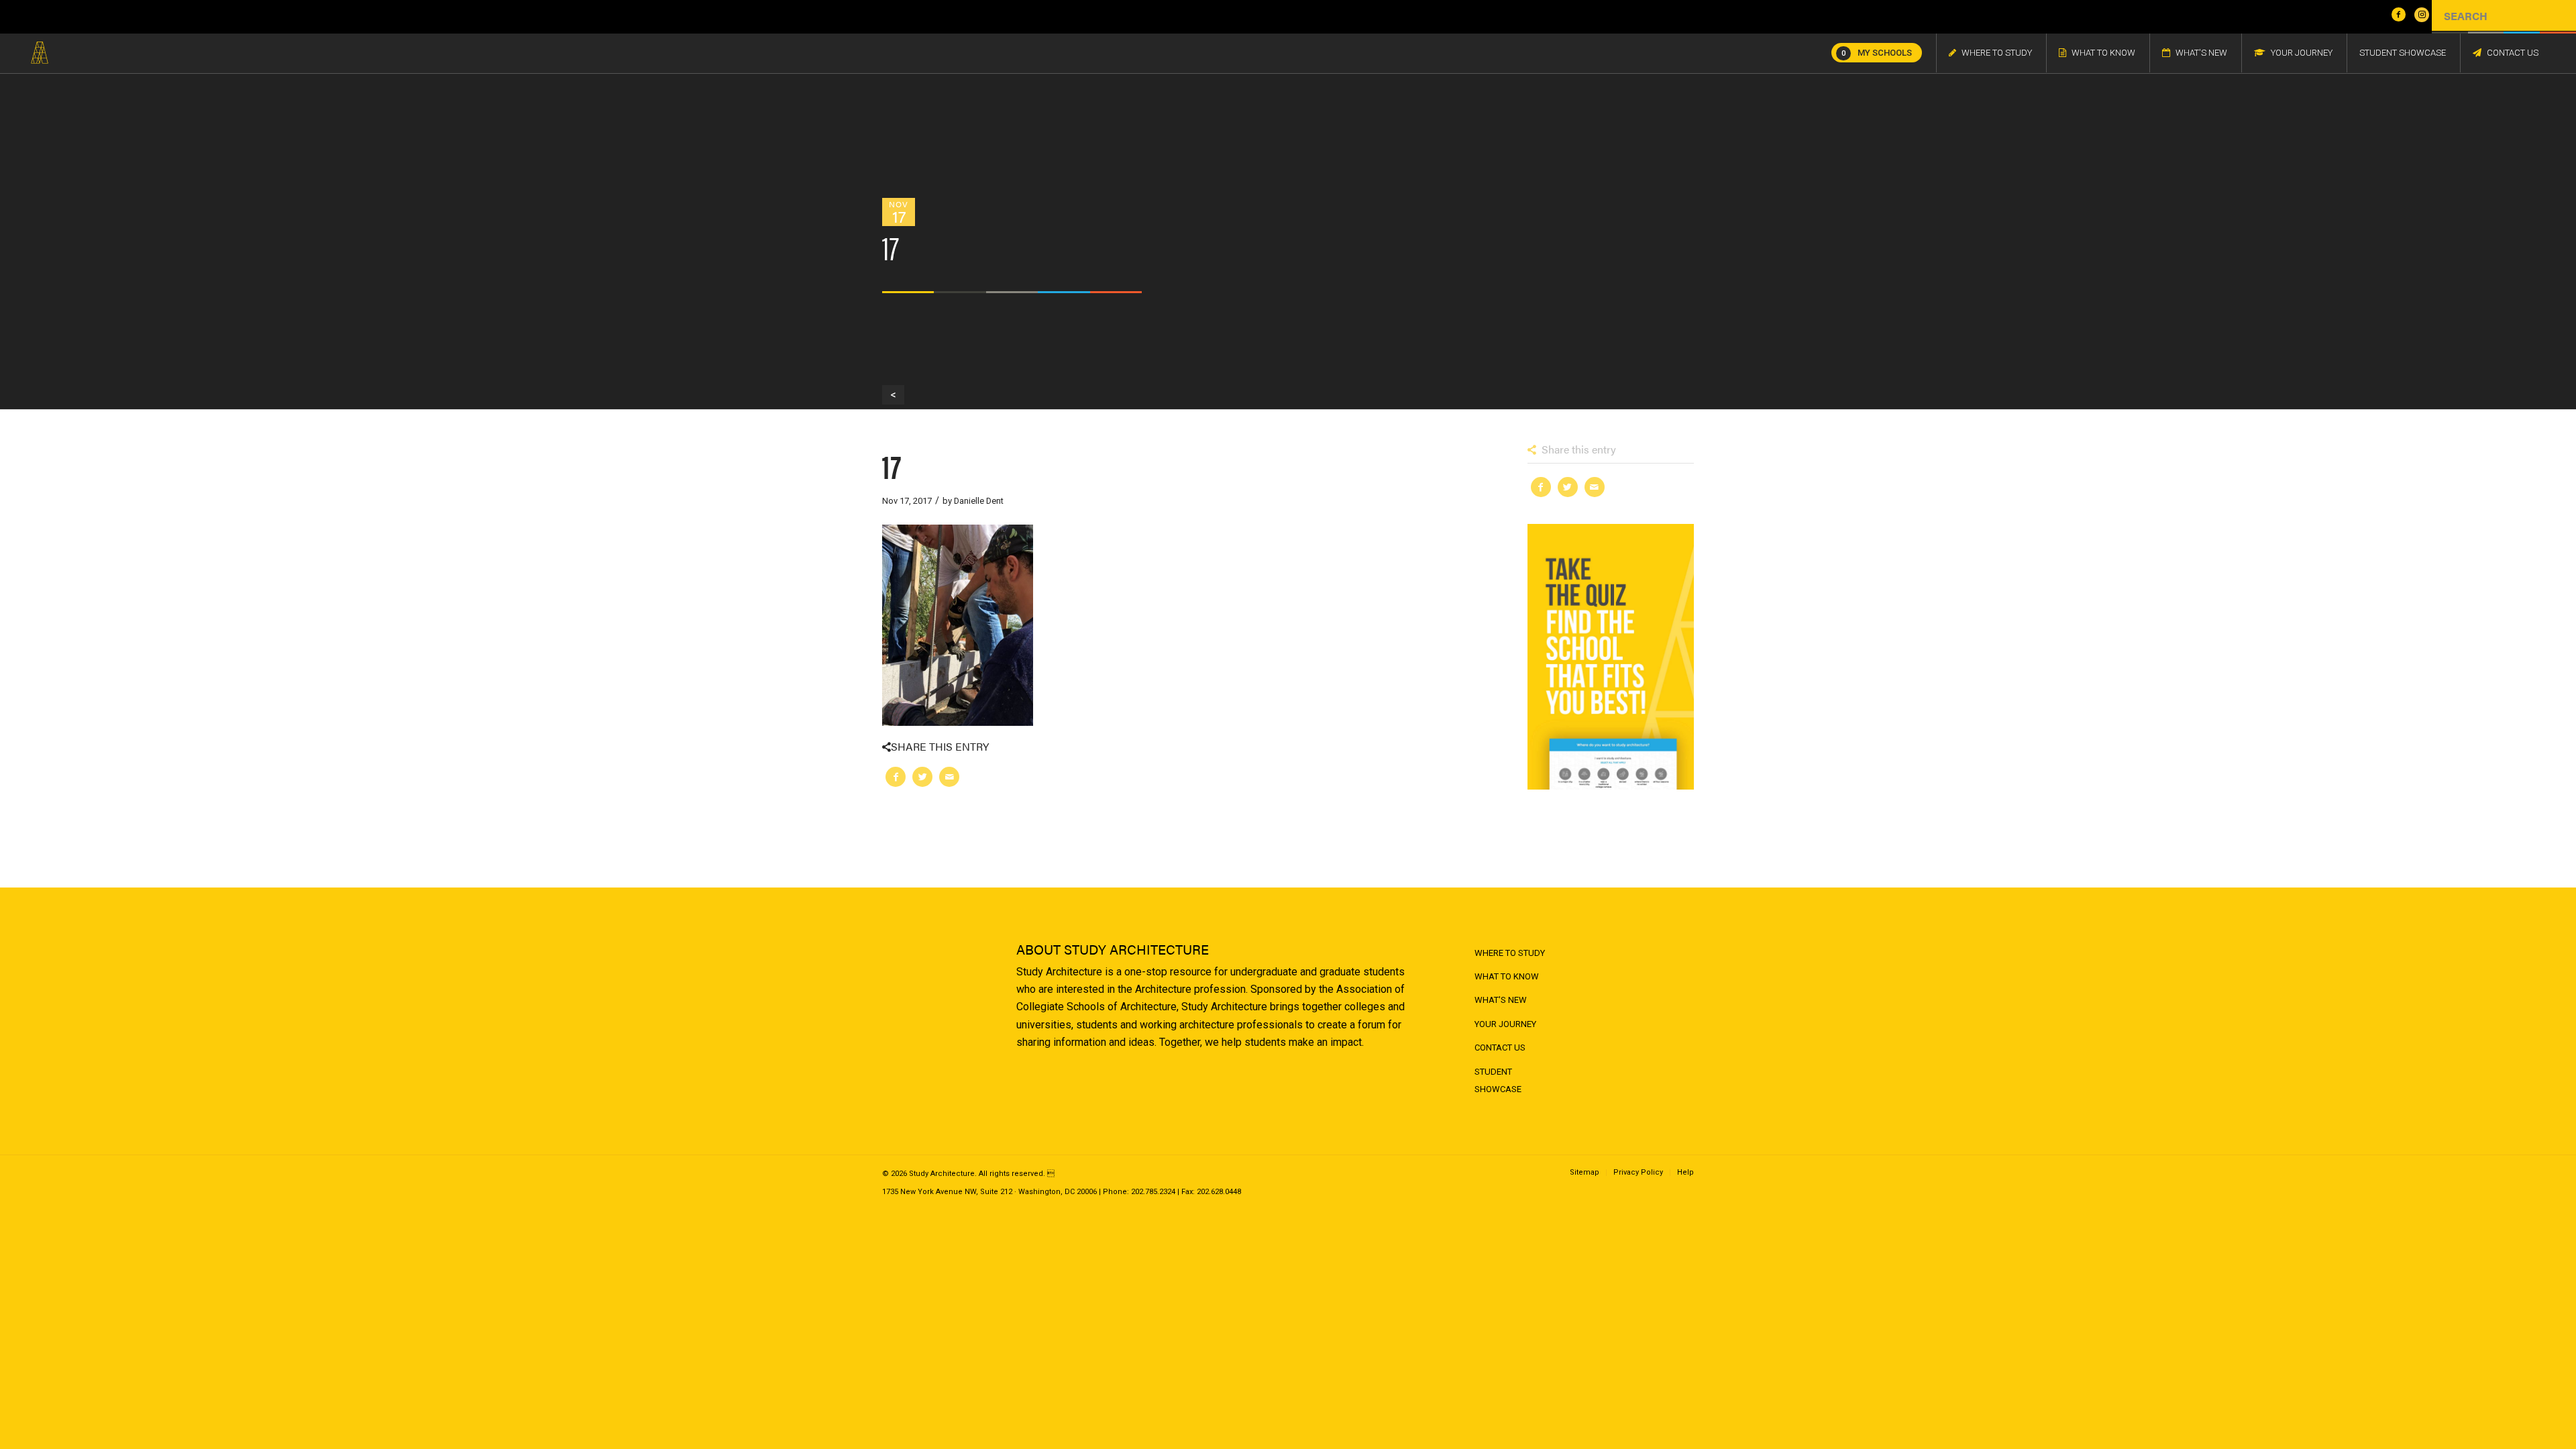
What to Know (1507, 976)
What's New (1501, 1000)
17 (892, 465)
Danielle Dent (979, 501)
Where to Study (1510, 953)
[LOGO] (40, 53)
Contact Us (1500, 1048)
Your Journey (1505, 1024)
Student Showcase (1498, 1080)
